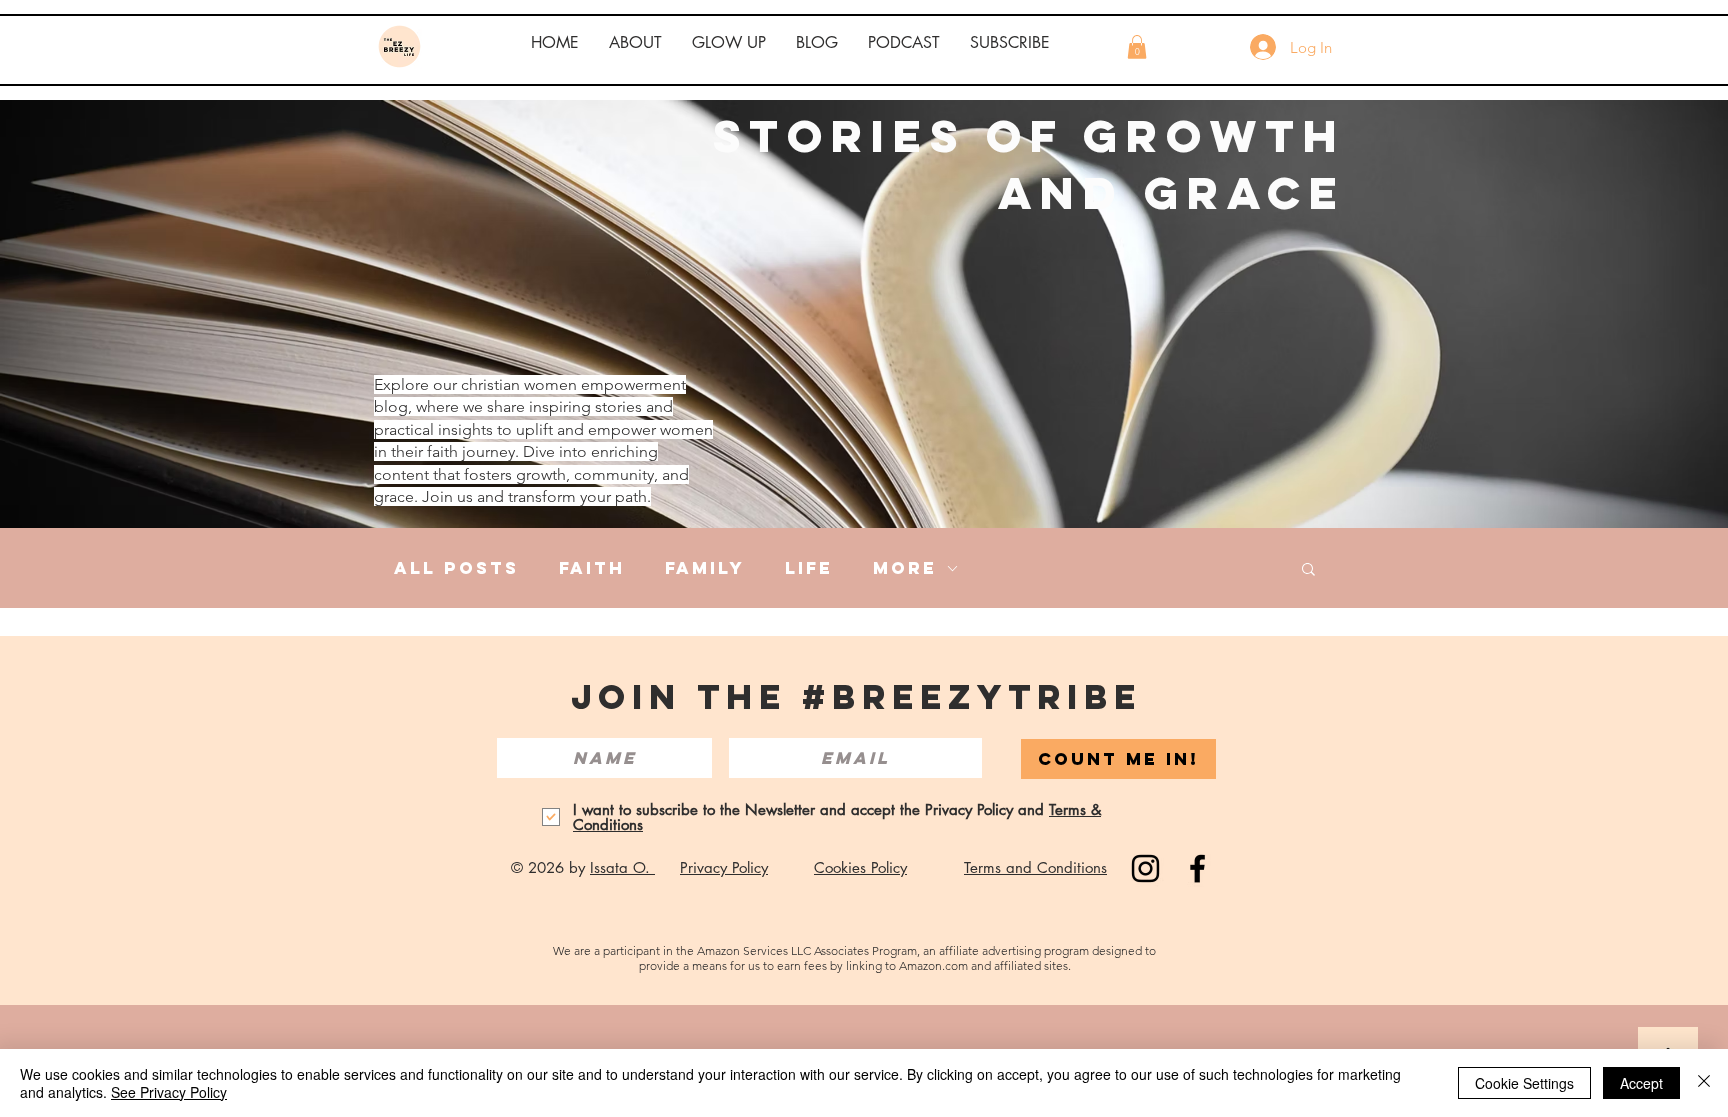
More (905, 568)
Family (705, 568)
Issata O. (622, 867)
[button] (635, 43)
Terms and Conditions (1035, 867)
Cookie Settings (1524, 1083)
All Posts (456, 568)
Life (809, 568)
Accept (1641, 1083)
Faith (592, 568)
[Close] (1704, 1083)
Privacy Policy (724, 867)
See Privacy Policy (169, 1092)
